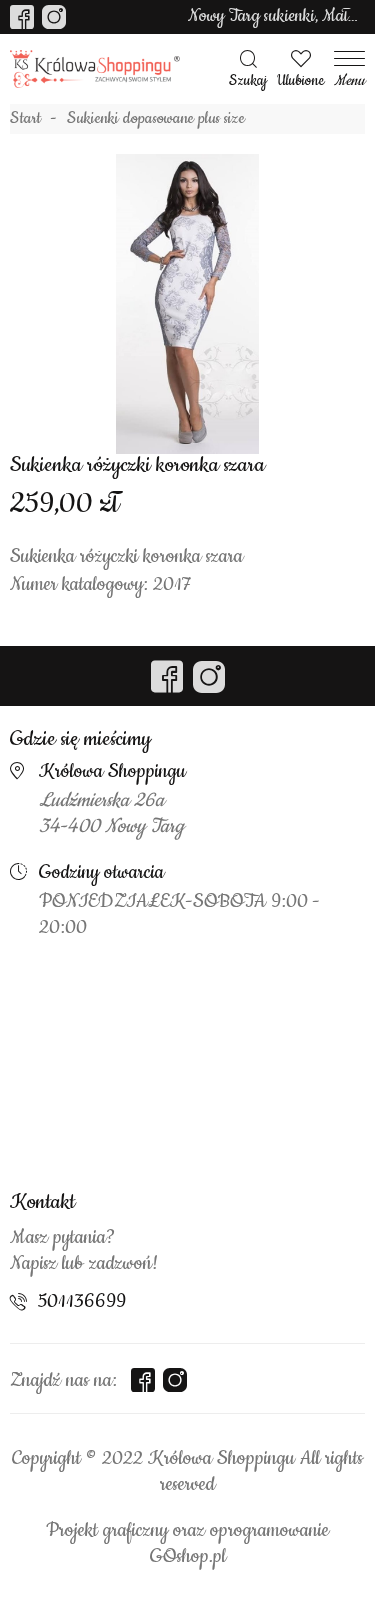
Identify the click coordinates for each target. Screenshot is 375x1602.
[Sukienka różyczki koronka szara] (188, 304)
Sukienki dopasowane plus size (156, 119)
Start (25, 119)
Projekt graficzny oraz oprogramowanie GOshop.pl (187, 1544)
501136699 (82, 1302)
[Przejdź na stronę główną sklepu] (95, 69)
